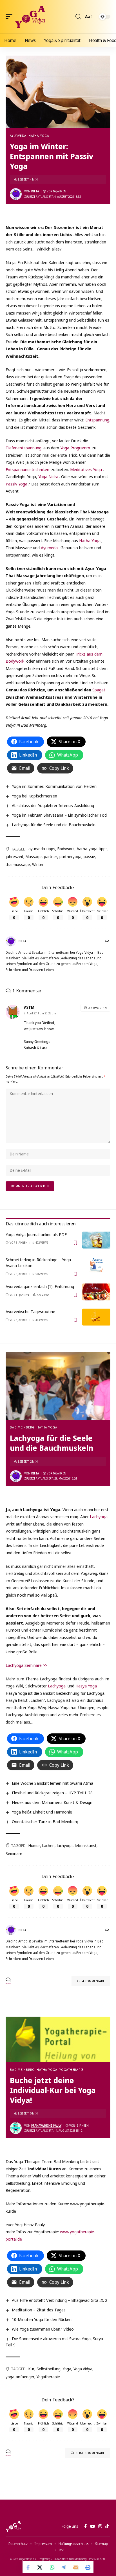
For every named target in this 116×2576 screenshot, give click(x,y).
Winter (38, 864)
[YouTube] (92, 2526)
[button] (10, 17)
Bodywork (66, 849)
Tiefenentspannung (24, 448)
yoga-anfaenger (20, 2377)
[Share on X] (40, 2567)
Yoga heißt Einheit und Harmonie (42, 1812)
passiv (89, 857)
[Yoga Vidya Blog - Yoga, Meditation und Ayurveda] (30, 17)
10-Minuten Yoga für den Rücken (42, 2319)
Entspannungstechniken (27, 469)
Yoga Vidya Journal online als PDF (36, 1234)
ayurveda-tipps (42, 849)
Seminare (14, 1853)
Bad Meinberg (22, 1427)
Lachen (48, 1846)
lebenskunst (86, 1846)
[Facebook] (85, 2526)
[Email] (76, 2567)
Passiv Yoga (16, 484)
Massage (34, 857)
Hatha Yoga (39, 136)
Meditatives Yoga (86, 469)
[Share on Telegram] (64, 2567)
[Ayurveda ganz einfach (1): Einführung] (96, 1292)
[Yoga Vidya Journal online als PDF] (96, 1240)
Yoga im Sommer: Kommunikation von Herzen (54, 786)
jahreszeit (14, 857)
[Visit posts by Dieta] (16, 194)
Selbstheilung (49, 2369)
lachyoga (65, 1846)
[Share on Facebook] (28, 2567)
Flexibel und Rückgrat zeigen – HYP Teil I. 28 (52, 1793)
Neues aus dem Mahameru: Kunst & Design (52, 1802)
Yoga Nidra (48, 476)
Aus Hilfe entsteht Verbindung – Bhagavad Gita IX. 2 (60, 2300)
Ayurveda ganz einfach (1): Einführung (40, 1286)
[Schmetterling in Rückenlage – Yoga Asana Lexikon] (96, 1265)
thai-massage (18, 864)
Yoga (67, 2369)
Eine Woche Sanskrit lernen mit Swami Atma (53, 1783)
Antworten (98, 1008)
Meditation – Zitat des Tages (39, 2310)
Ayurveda (18, 136)
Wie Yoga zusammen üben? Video (43, 2329)
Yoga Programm (75, 448)
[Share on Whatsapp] (52, 2567)
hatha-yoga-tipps (92, 849)
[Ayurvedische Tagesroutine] (96, 1317)
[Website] (107, 941)
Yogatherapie (72, 2070)
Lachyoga (99, 1516)
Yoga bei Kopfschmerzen (34, 796)
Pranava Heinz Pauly (46, 2126)
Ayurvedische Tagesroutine (30, 1311)
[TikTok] (107, 2526)
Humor (34, 1846)
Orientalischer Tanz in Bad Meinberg (45, 1821)
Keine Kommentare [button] (90, 2453)
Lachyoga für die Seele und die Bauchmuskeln (54, 825)
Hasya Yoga (86, 1686)
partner (51, 857)
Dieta (35, 191)
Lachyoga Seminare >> (26, 1665)
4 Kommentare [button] (93, 1981)
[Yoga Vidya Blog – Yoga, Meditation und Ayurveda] (13, 2526)
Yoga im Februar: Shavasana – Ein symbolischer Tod (59, 815)
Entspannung (97, 420)
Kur (31, 2369)
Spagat (99, 690)
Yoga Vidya (83, 2369)
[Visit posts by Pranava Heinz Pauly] (16, 2128)
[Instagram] (100, 2526)
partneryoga (70, 857)
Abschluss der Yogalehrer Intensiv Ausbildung (53, 805)
